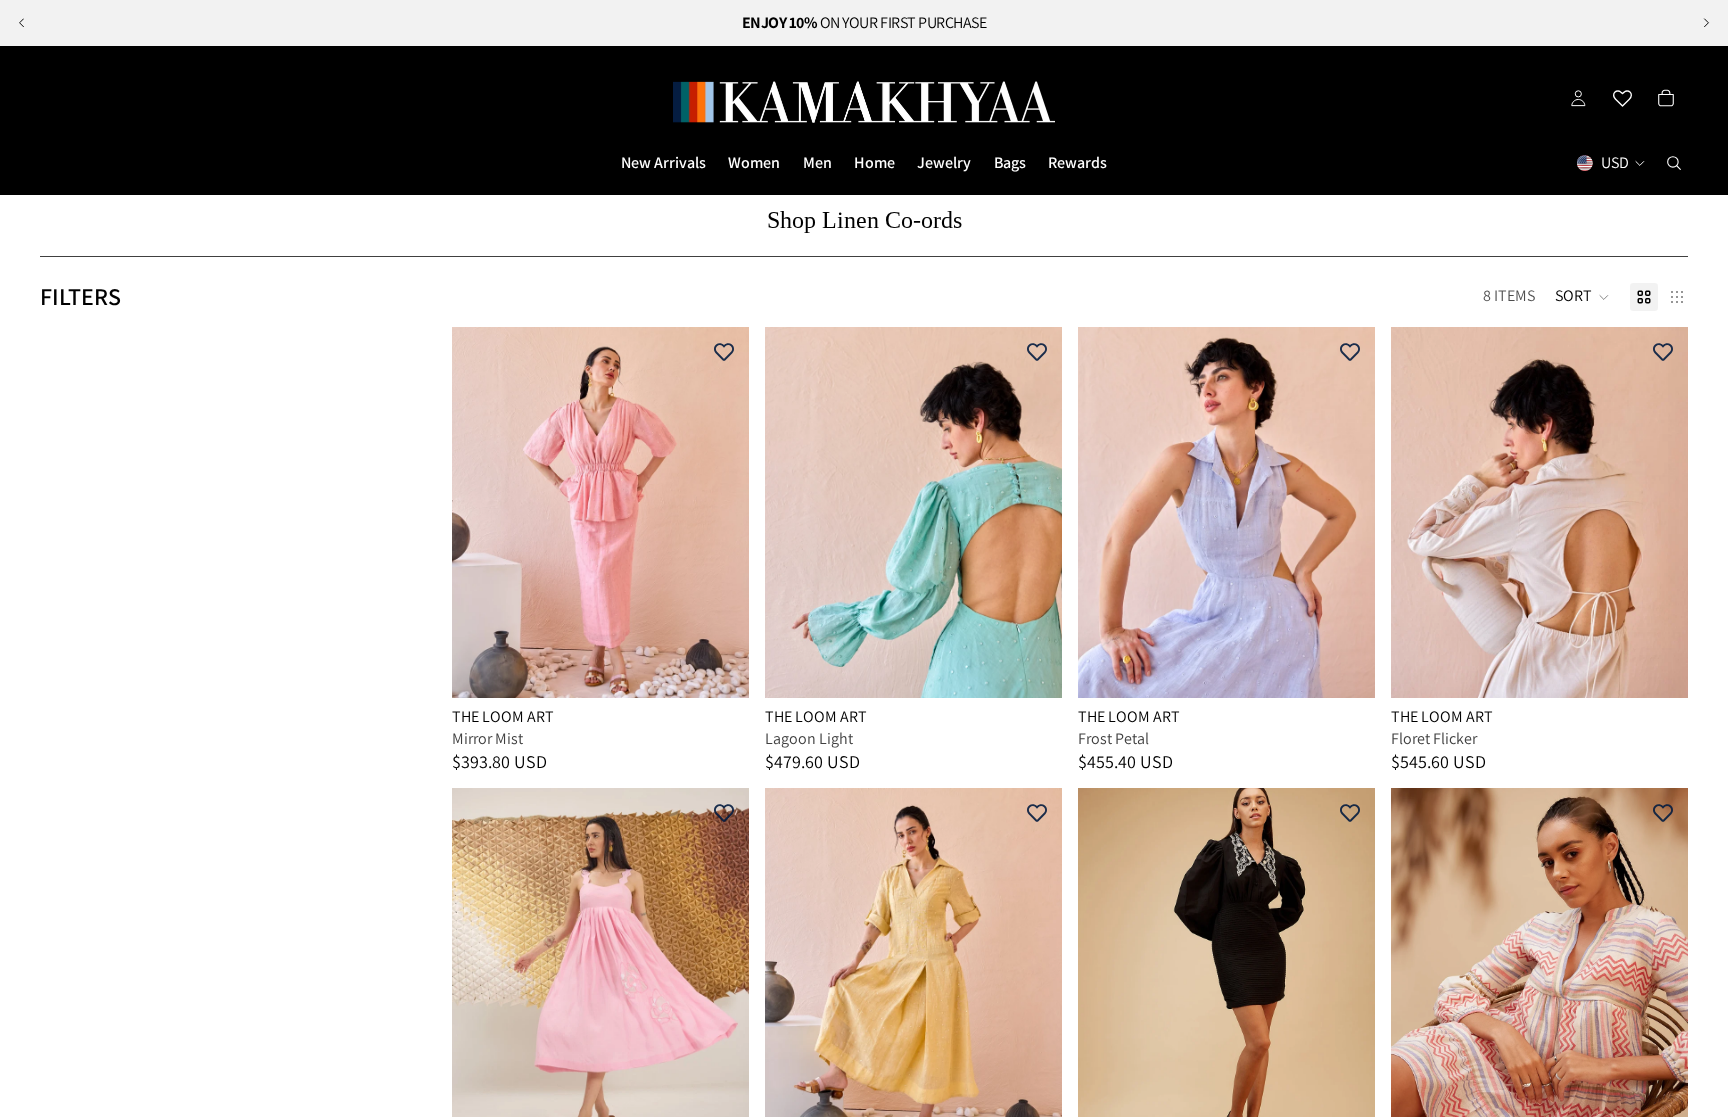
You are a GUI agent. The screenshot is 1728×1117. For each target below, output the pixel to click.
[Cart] (1666, 98)
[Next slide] (1706, 23)
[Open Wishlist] (1622, 98)
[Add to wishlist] (724, 352)
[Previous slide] (22, 23)
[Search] (1674, 163)
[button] (1582, 297)
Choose (735, 666)
